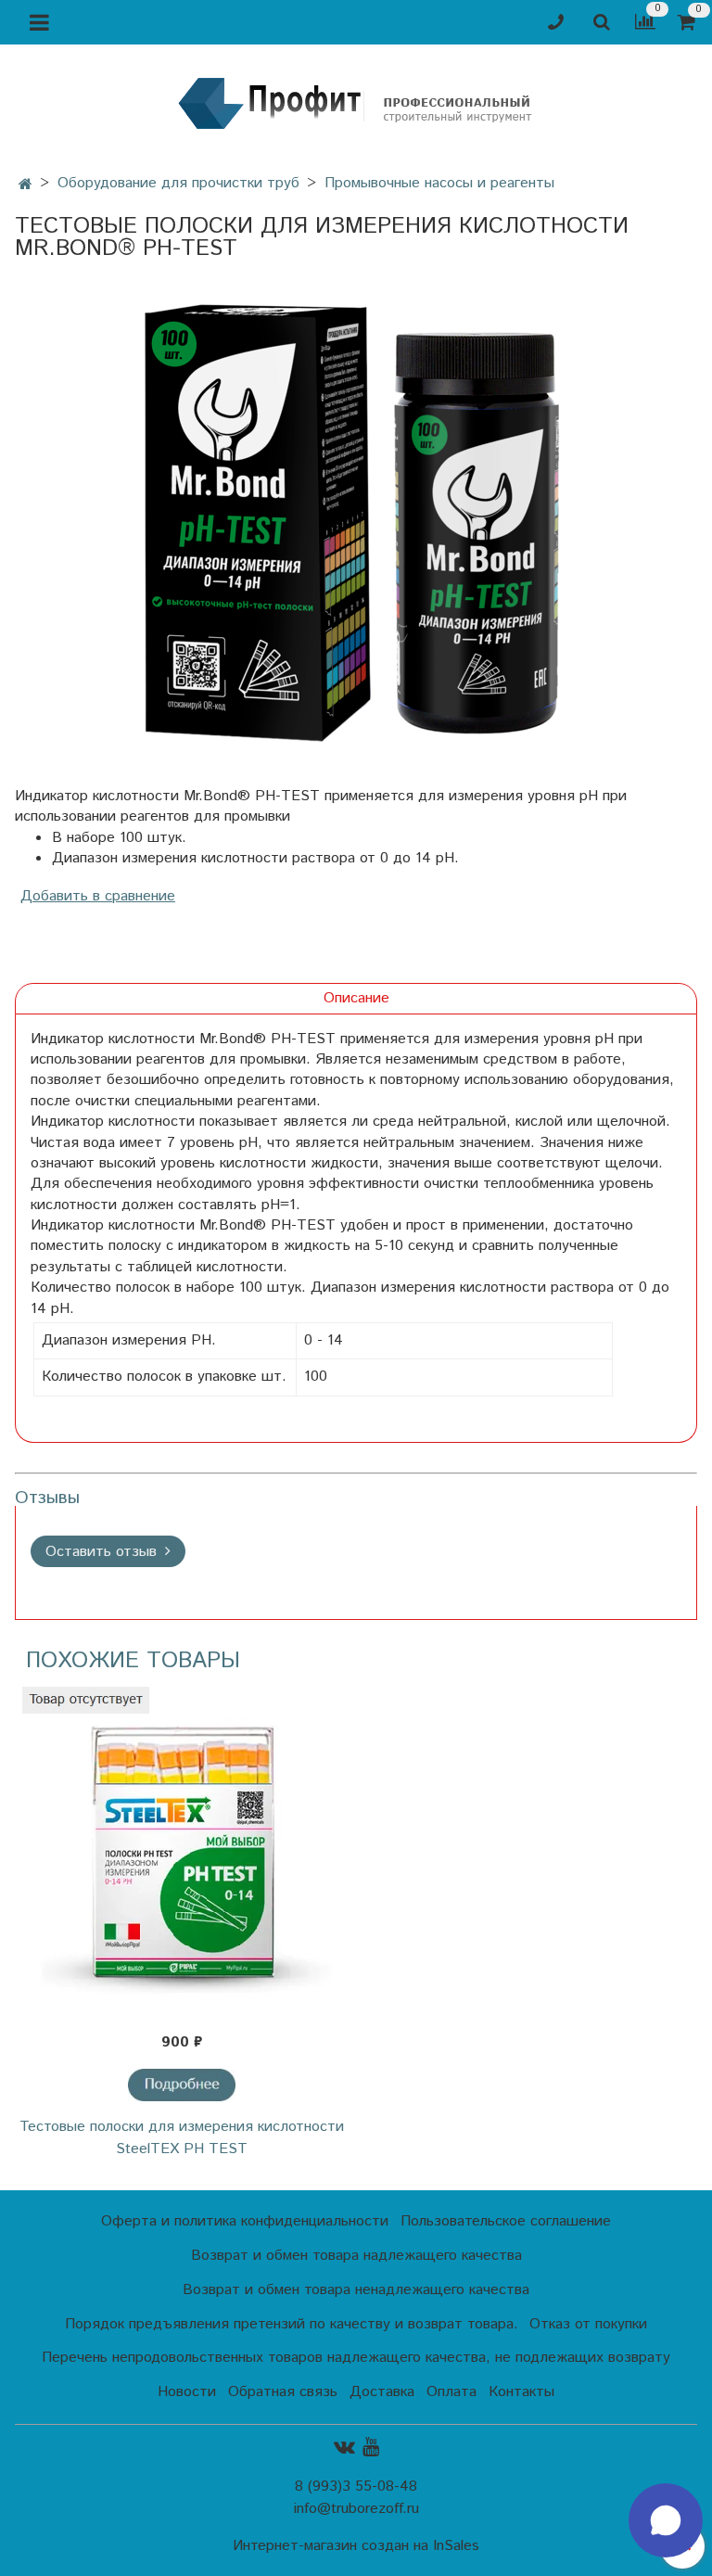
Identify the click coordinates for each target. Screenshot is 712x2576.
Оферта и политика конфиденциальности (245, 2221)
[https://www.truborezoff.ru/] (356, 102)
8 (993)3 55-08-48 (356, 2487)
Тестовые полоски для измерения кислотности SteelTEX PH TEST (182, 2138)
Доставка (382, 2392)
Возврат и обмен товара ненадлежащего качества (356, 2290)
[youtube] (371, 2448)
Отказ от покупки (588, 2324)
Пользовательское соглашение (506, 2221)
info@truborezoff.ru (356, 2509)
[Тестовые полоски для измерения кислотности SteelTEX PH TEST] (182, 1854)
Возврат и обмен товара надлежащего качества (356, 2256)
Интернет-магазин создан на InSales (356, 2546)
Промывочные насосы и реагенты (439, 183)
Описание (356, 998)
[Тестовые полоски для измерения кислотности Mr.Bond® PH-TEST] (356, 523)
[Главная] (25, 185)
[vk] (344, 2448)
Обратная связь (283, 2392)
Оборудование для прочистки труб (178, 183)
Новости (187, 2392)
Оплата (451, 2392)
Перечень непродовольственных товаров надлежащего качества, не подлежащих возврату (356, 2358)
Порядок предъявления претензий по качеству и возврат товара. (292, 2324)
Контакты (521, 2392)
